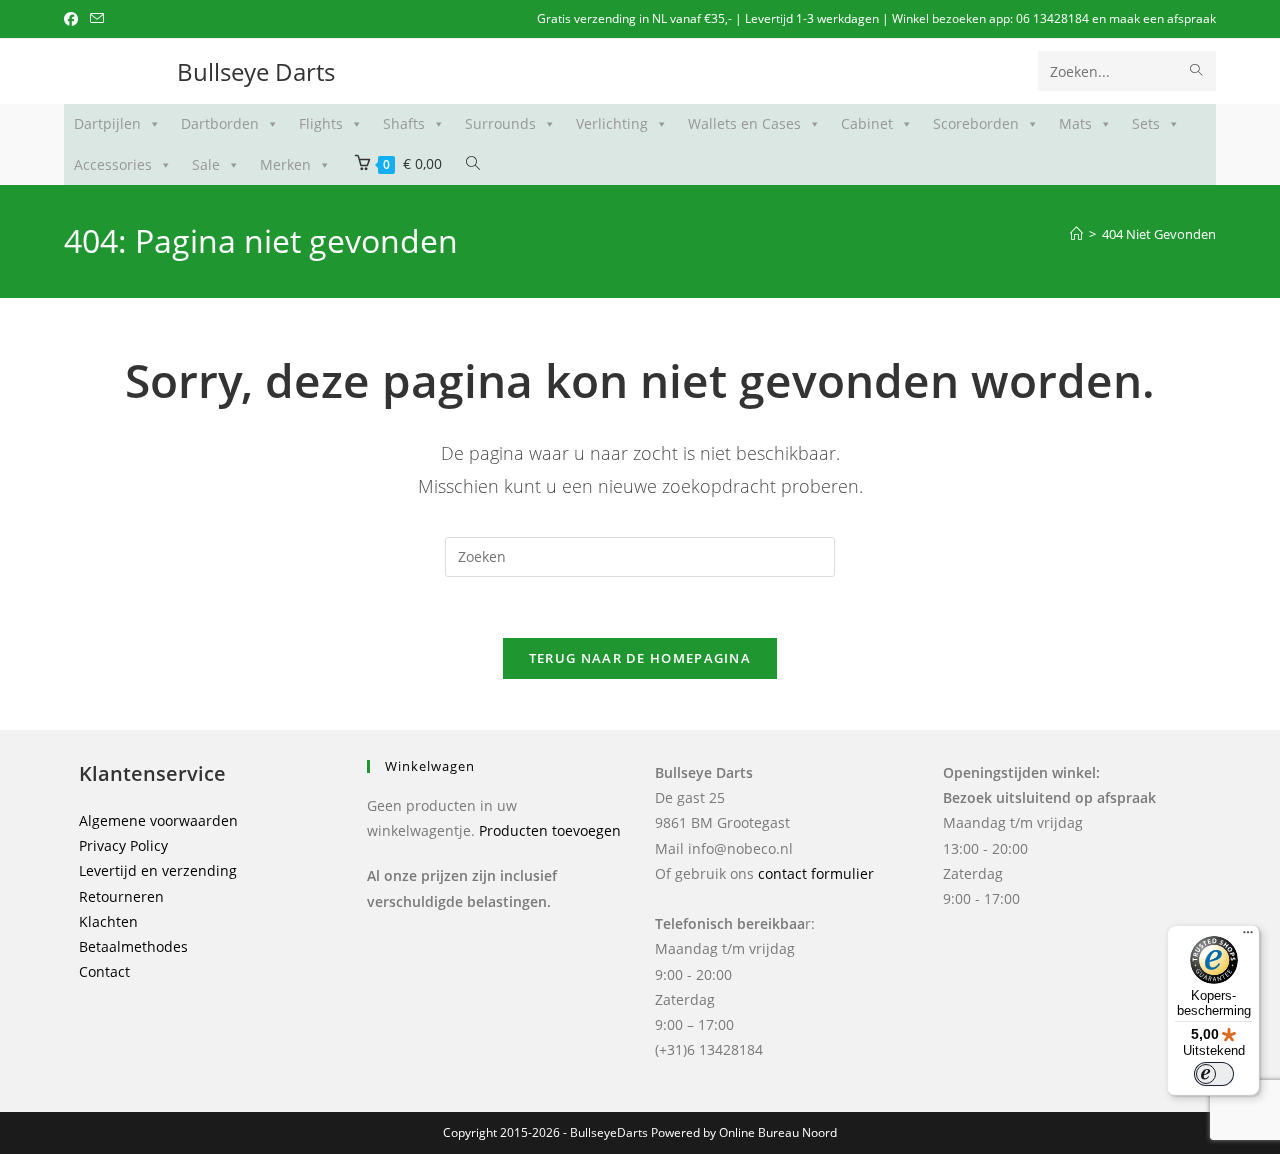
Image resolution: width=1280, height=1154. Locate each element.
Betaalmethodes (133, 946)
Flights (321, 123)
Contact (104, 971)
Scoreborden (976, 123)
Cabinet (867, 123)
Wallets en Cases (744, 123)
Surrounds (500, 123)
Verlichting (612, 123)
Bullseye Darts (256, 71)
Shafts (404, 123)
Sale (206, 164)
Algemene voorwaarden (158, 820)
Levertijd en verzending (158, 870)
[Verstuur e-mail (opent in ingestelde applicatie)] (97, 19)
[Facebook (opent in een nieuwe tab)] (74, 19)
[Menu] (1248, 937)
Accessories (113, 164)
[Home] (1076, 234)
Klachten (108, 921)
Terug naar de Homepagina (640, 658)
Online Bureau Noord (778, 1132)
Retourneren (121, 896)
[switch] (1214, 1074)
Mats (1075, 123)
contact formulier (816, 873)
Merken (285, 164)
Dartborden (220, 123)
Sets (1146, 123)
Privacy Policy (123, 845)
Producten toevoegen (550, 830)
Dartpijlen (107, 123)
